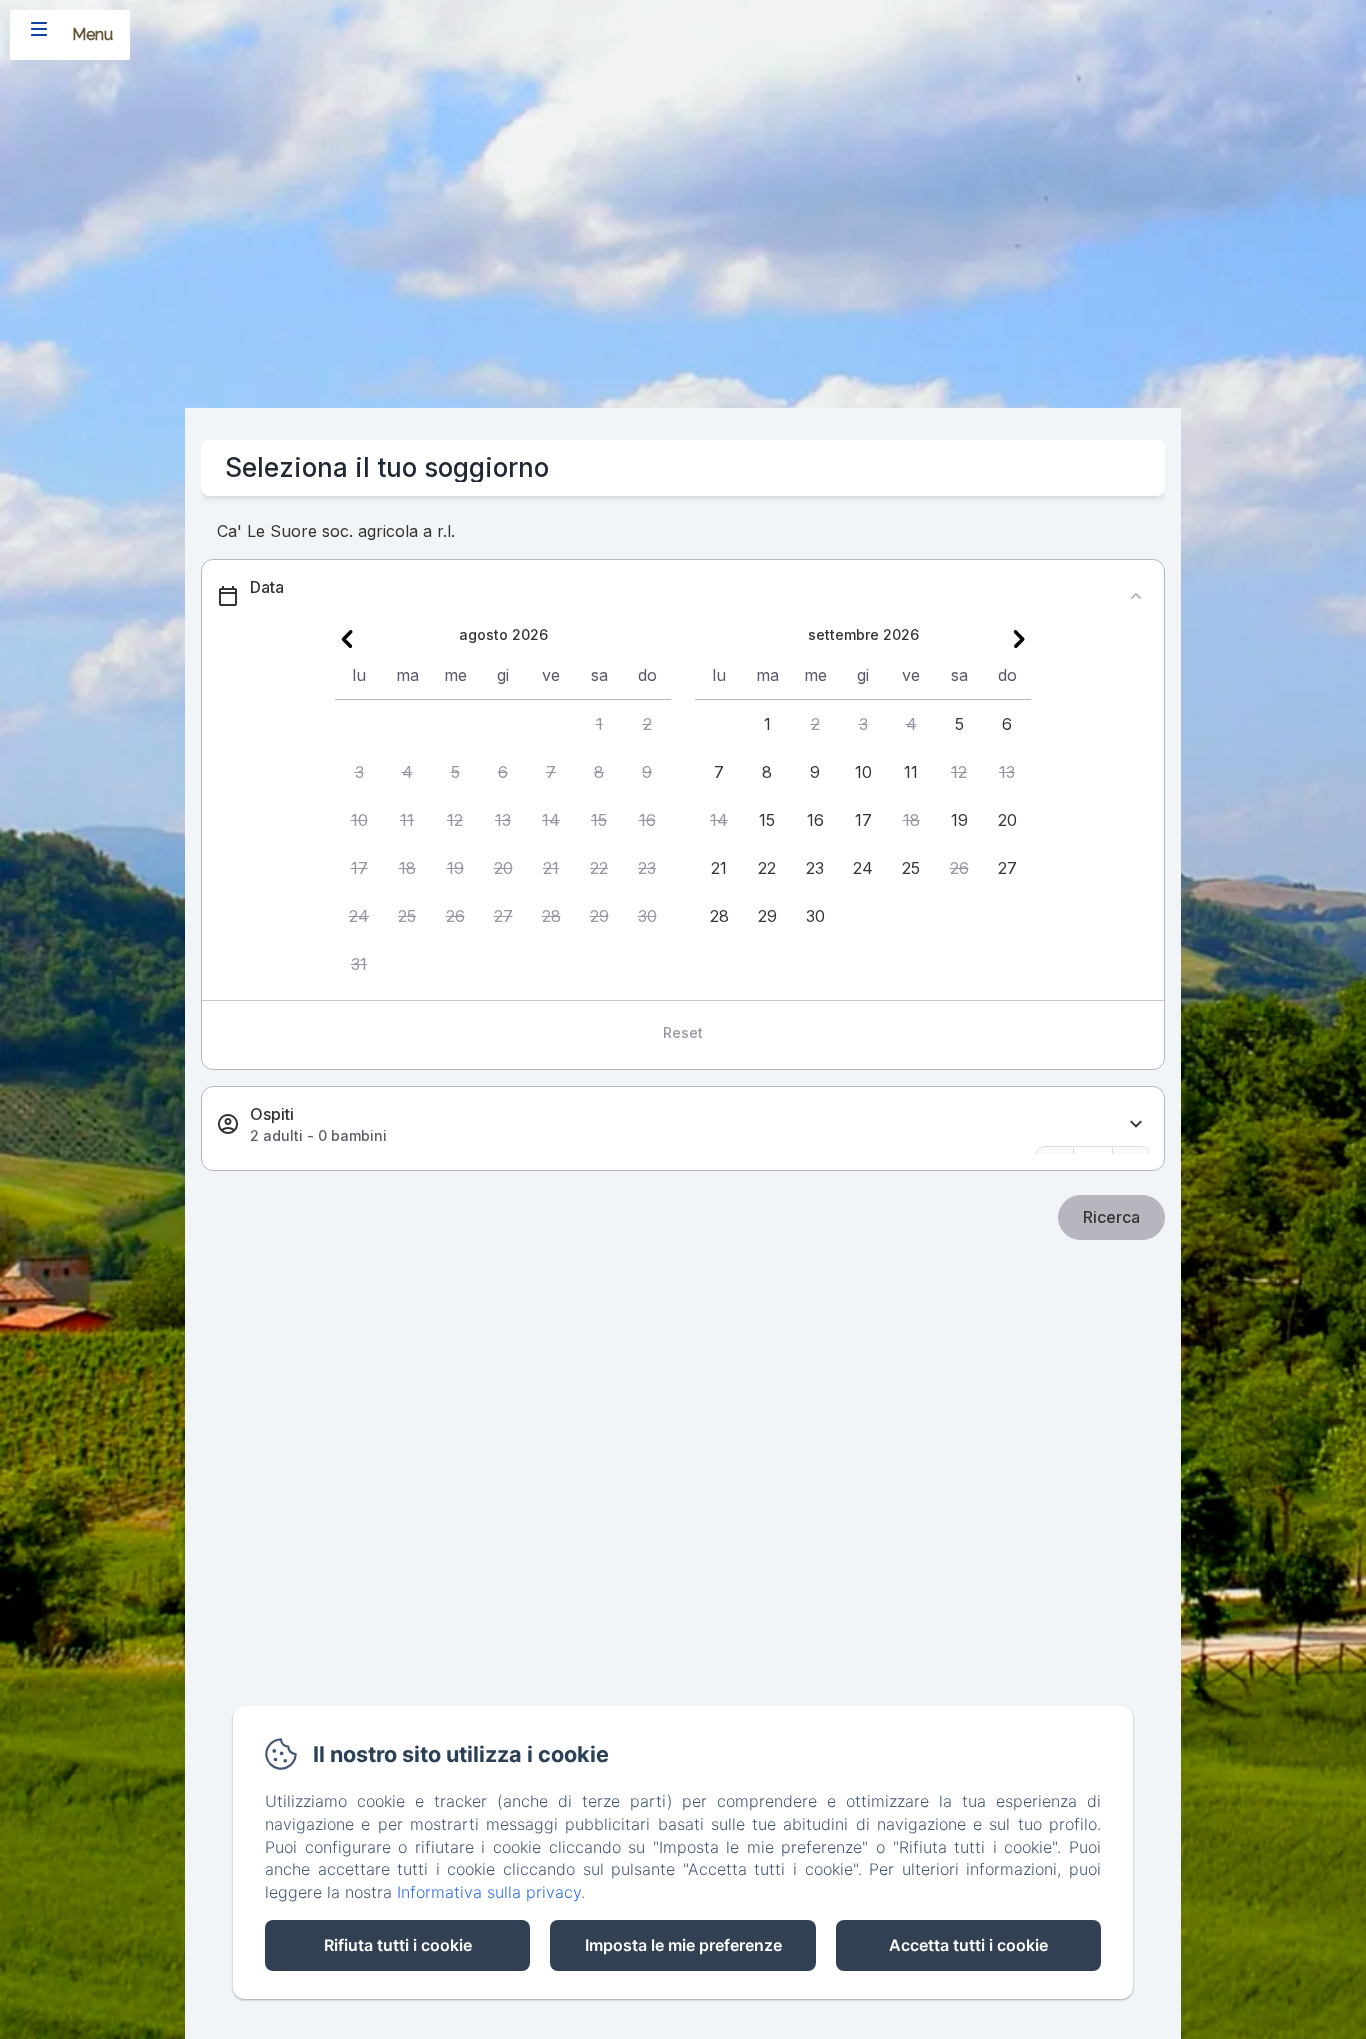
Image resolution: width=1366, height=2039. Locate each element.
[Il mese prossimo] (1019, 639)
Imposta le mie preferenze (683, 1945)
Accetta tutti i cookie (968, 1945)
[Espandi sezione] (1136, 1124)
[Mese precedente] (347, 639)
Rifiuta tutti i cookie (398, 1945)
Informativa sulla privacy (489, 1892)
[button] (599, 724)
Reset (683, 1032)
